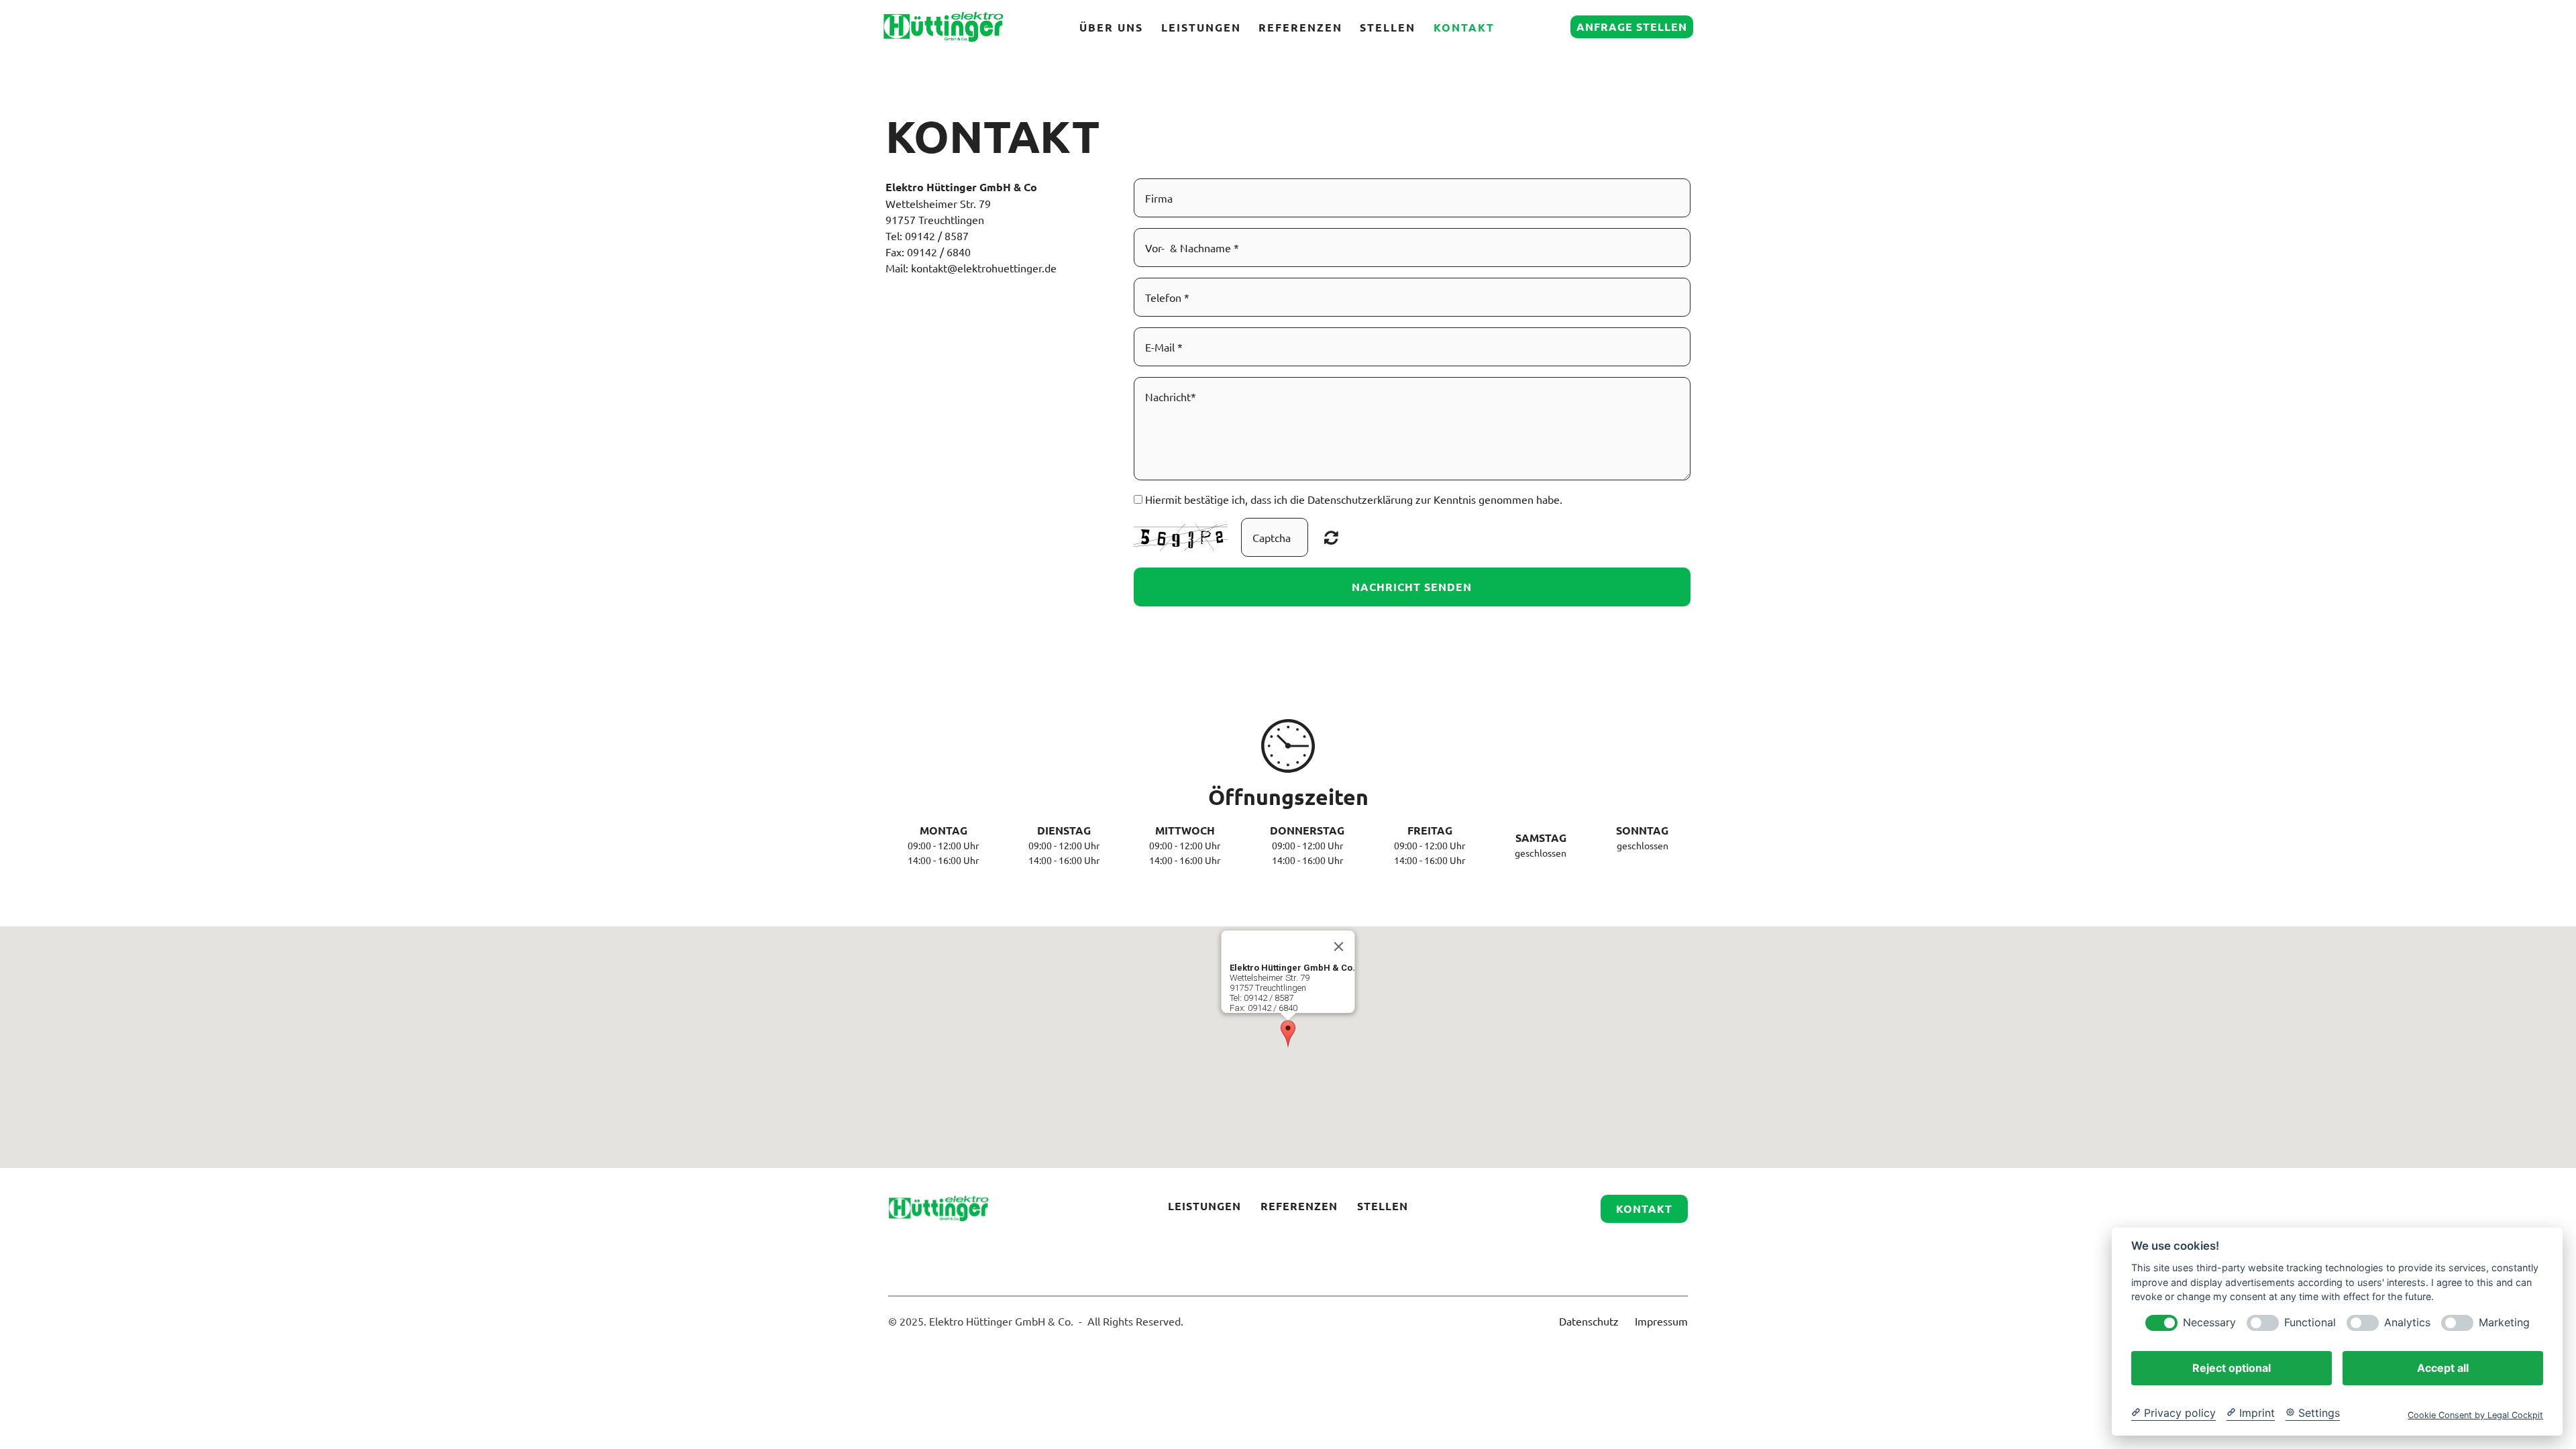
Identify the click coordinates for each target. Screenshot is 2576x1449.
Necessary (2209, 1323)
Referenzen (1300, 27)
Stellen (1388, 27)
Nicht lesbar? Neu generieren (1331, 537)
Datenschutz (1589, 1321)
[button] (1288, 1034)
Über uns (1111, 27)
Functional (2310, 1323)
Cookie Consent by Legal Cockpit (2475, 1415)
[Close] (1339, 947)
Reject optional (2232, 1368)
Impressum (1661, 1321)
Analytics (2407, 1323)
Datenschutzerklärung (1360, 499)
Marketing (2504, 1323)
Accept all (2443, 1368)
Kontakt (1464, 27)
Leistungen (1201, 27)
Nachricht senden (1412, 587)
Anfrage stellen (1632, 26)
